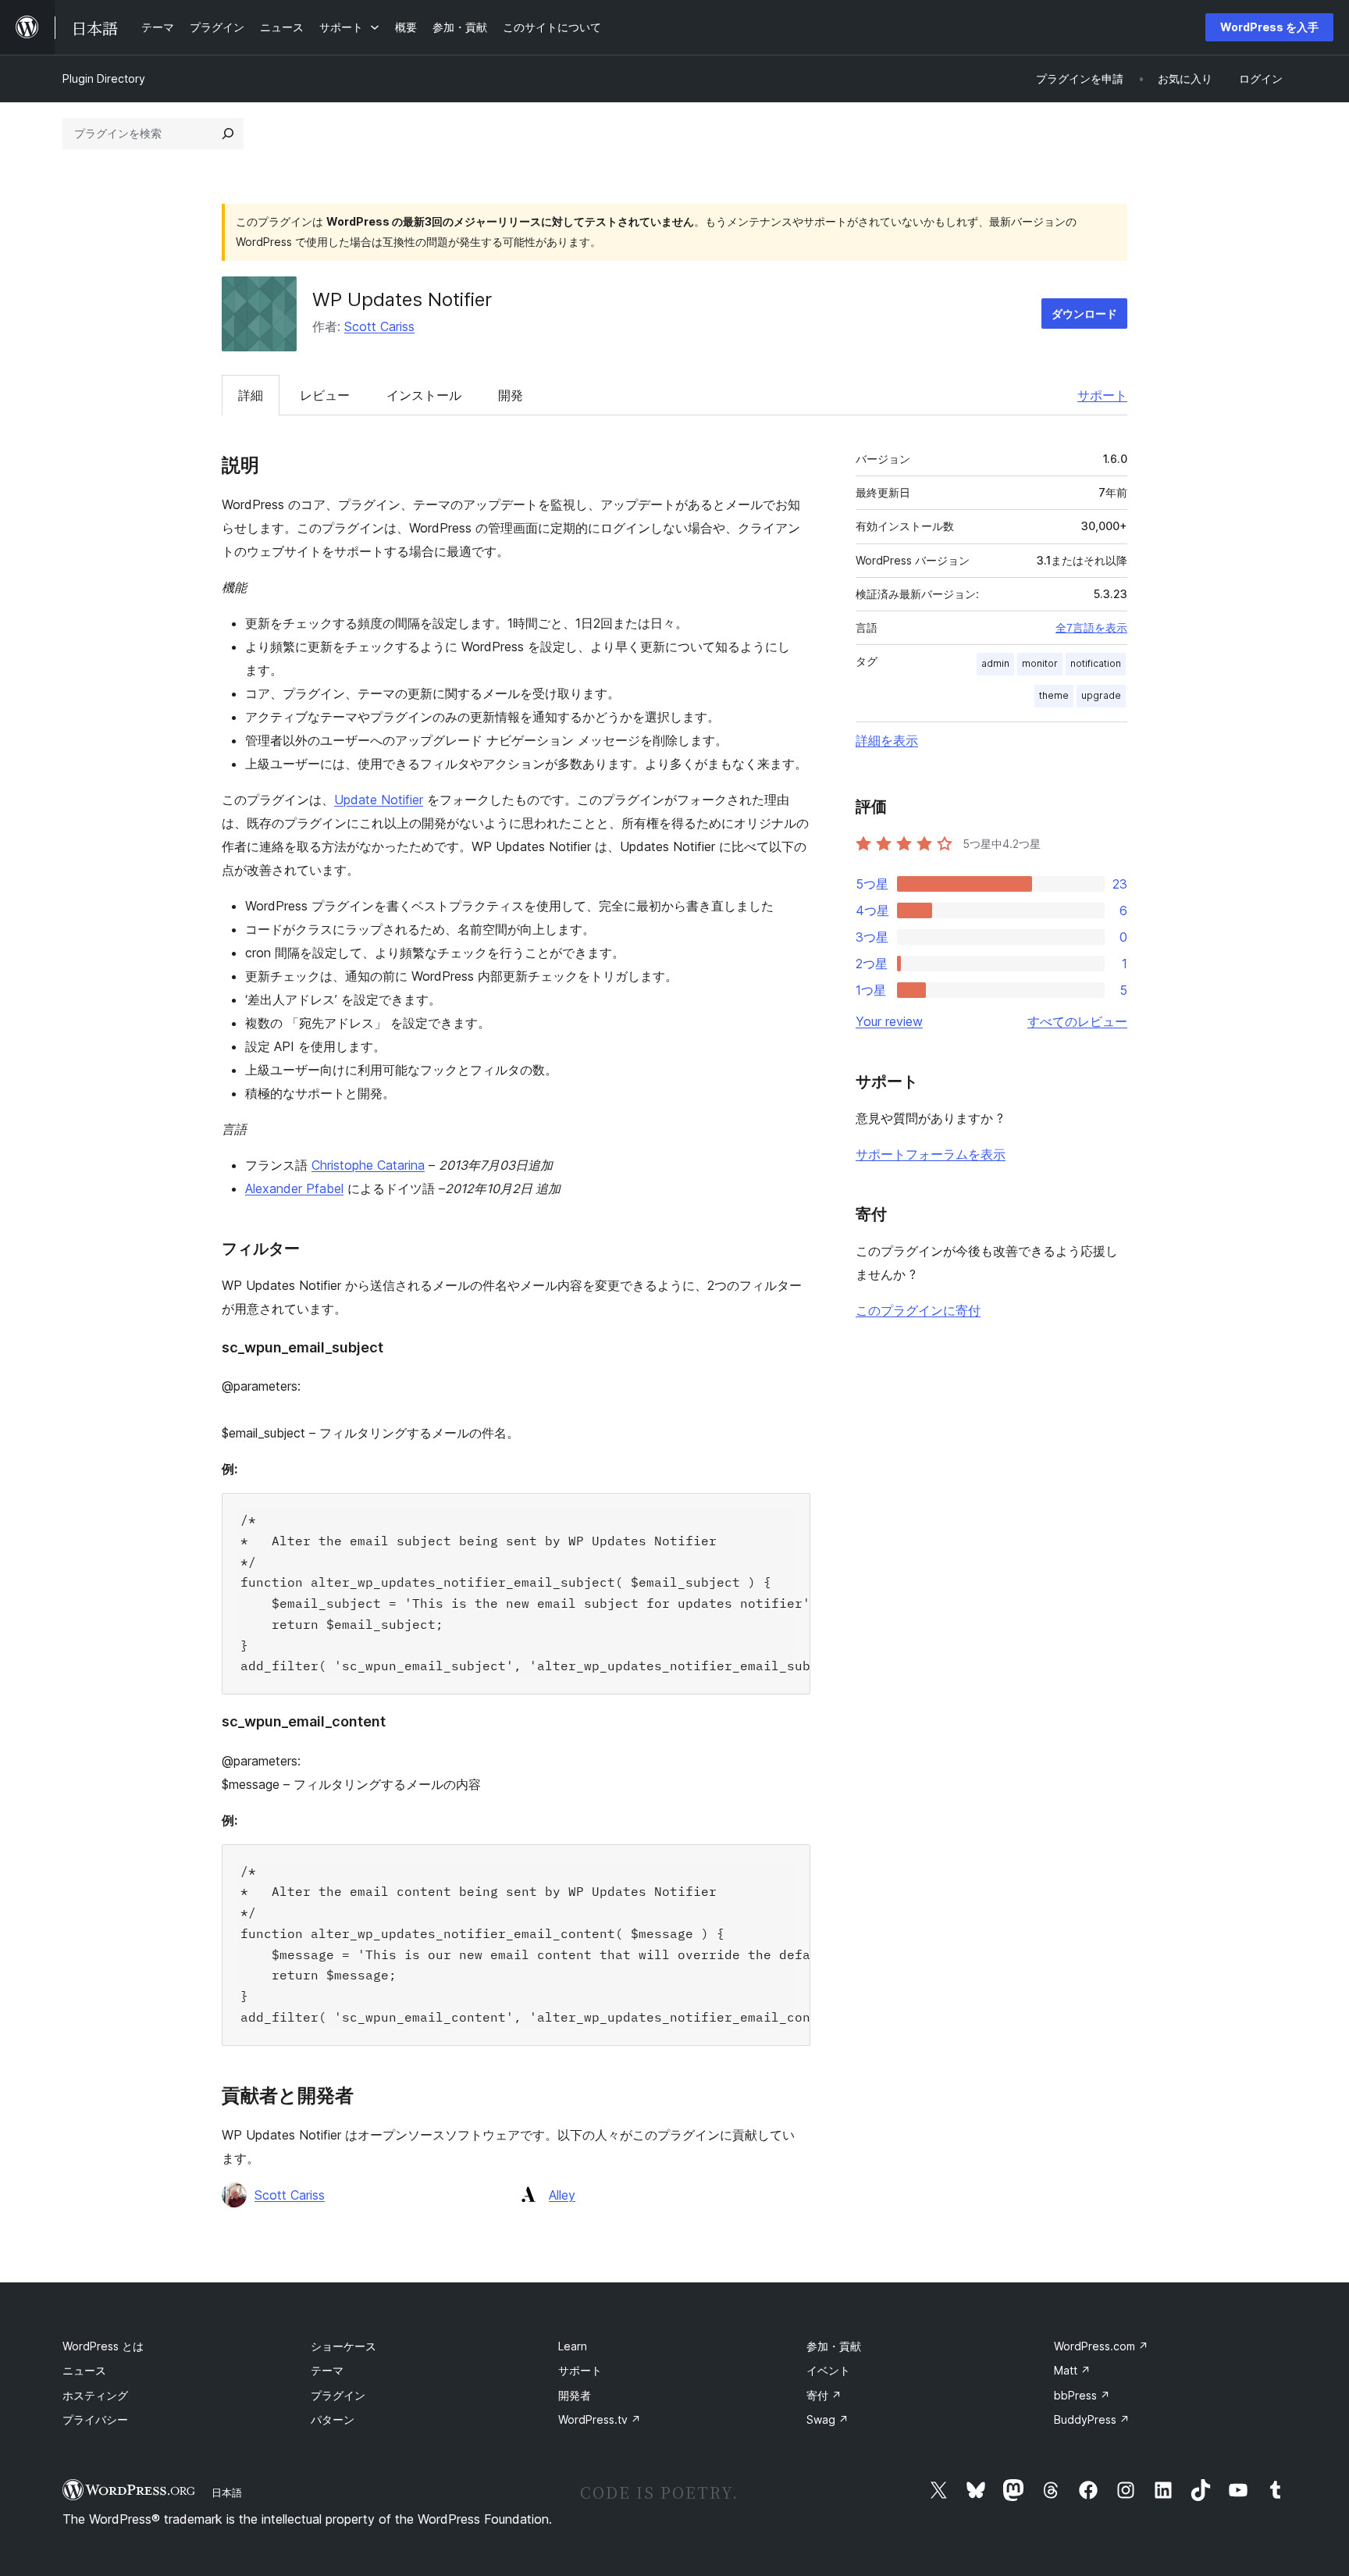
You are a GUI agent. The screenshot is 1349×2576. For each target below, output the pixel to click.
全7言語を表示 (1091, 628)
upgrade (1101, 695)
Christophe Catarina (368, 1165)
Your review (889, 1021)
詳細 (251, 395)
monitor (1040, 663)
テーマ (327, 2370)
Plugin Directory (104, 78)
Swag (828, 2419)
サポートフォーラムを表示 (931, 1154)
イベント (828, 2370)
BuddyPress (1092, 2419)
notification (1096, 663)
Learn (573, 2346)
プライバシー (95, 2419)
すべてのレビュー (1077, 1021)
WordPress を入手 (1269, 27)
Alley (562, 2195)
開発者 (575, 2395)
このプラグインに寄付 (918, 1310)
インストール (424, 395)
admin (995, 663)
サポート (1102, 395)
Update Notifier (379, 800)
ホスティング (95, 2395)
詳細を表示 (887, 740)
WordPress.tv (600, 2419)
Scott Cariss (379, 326)
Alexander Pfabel (294, 1188)
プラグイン (338, 2395)
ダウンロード (1084, 314)
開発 (511, 395)
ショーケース (343, 2346)
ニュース (84, 2370)
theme (1054, 695)
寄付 (824, 2395)
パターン (333, 2419)
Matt (1072, 2370)
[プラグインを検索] (228, 134)
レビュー (325, 395)
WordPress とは (103, 2346)
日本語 (227, 2492)
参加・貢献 (834, 2346)
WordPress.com (1101, 2346)
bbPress (1082, 2395)
